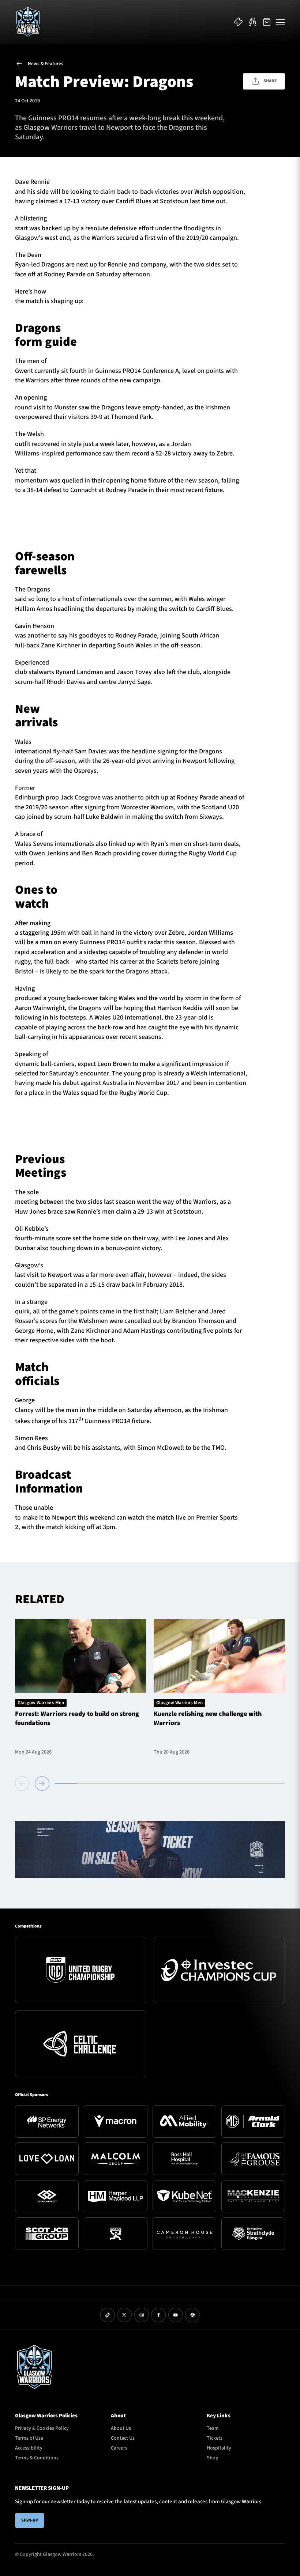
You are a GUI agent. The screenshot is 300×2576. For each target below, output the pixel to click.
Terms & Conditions (37, 2458)
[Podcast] (192, 2315)
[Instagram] (142, 2315)
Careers (119, 2448)
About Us (121, 2428)
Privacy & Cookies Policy (42, 2428)
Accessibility (29, 2448)
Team (213, 2428)
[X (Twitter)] (124, 2315)
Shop (213, 2458)
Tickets (215, 2438)
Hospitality (219, 2448)
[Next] (42, 1783)
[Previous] (24, 1783)
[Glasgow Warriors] (28, 22)
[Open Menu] (281, 22)
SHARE (270, 81)
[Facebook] (158, 2315)
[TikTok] (108, 2315)
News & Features (45, 64)
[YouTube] (176, 2315)
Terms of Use (29, 2438)
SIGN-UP (30, 2520)
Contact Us (123, 2438)
